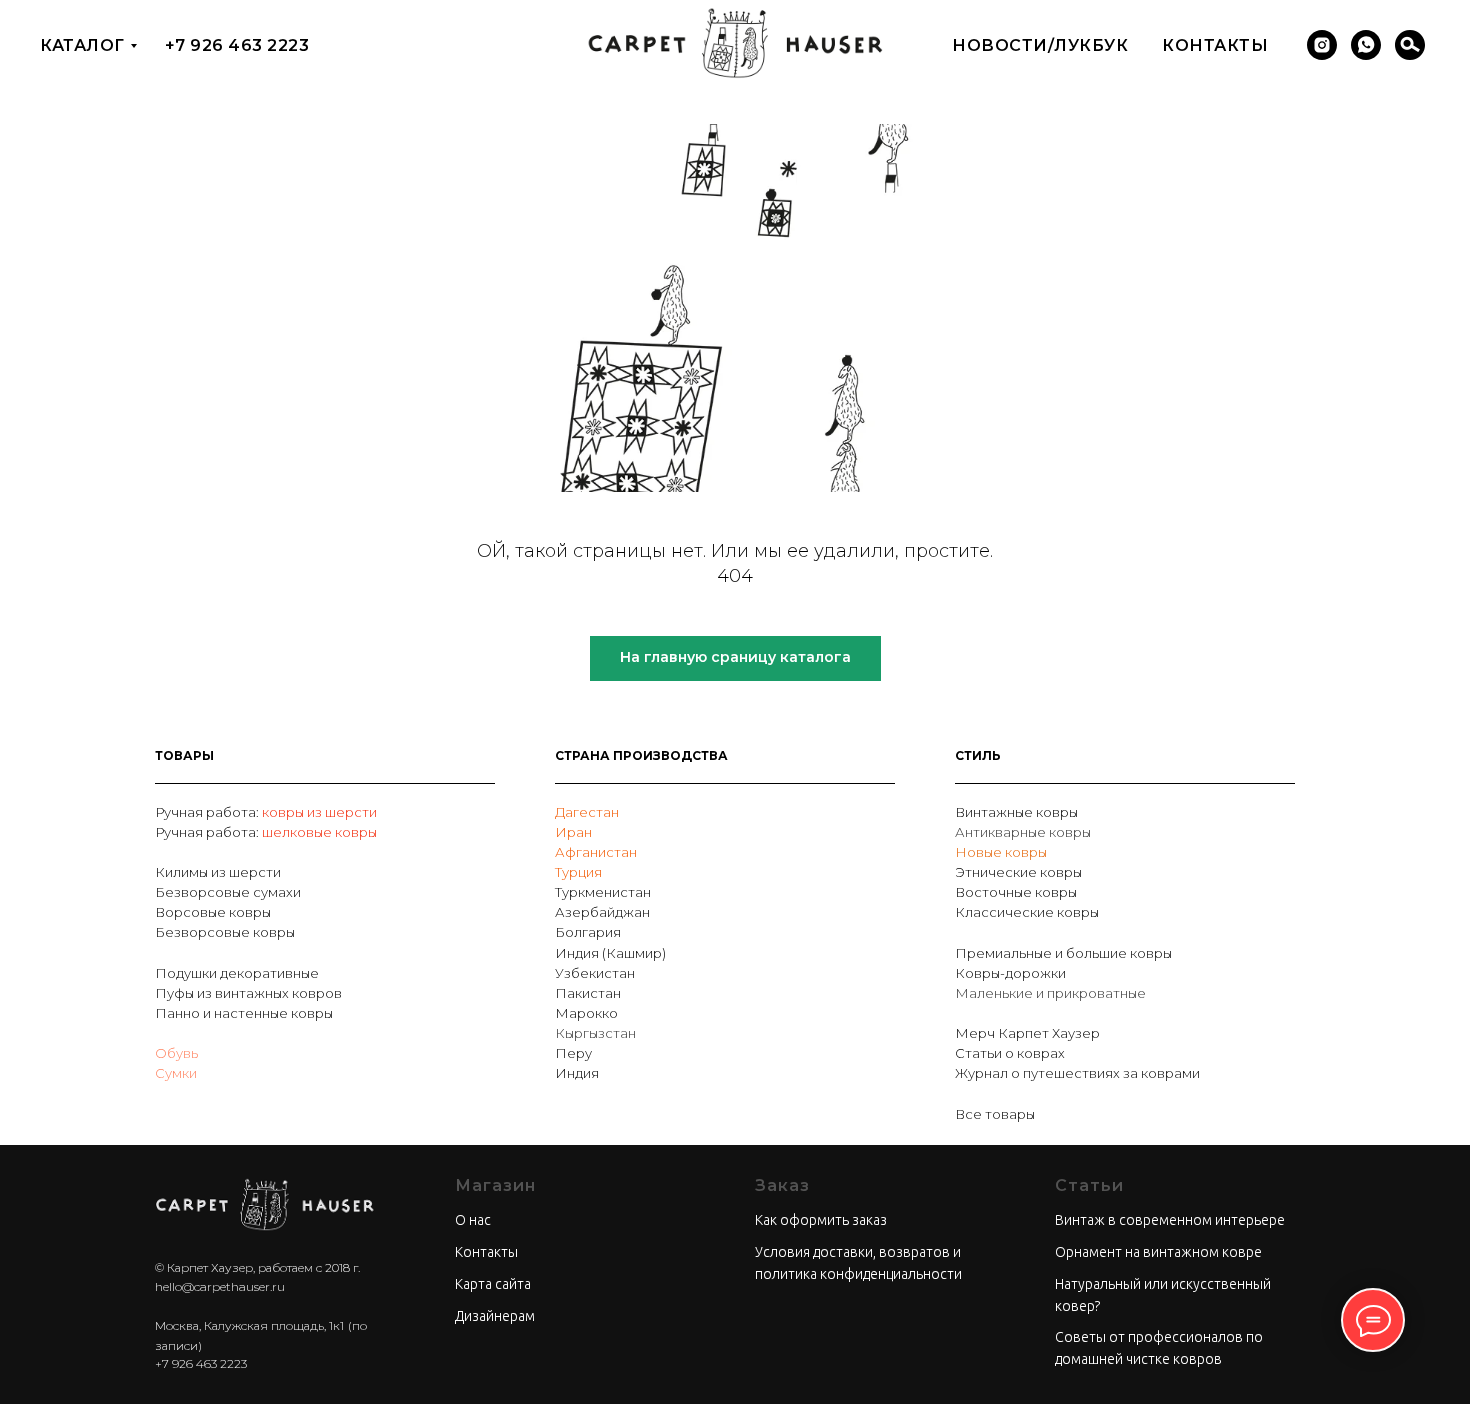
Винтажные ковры (1016, 812)
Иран (573, 832)
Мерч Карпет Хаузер (1027, 1033)
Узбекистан (595, 973)
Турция (578, 872)
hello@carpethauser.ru (220, 1286)
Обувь (176, 1053)
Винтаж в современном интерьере (1170, 1220)
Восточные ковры (1016, 892)
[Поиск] (1410, 45)
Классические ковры (1027, 912)
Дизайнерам (495, 1316)
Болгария (588, 932)
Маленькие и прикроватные (1050, 993)
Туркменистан (603, 892)
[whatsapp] (1366, 45)
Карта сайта (493, 1284)
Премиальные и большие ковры (1063, 953)
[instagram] (1322, 45)
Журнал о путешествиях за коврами (1077, 1073)
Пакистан (588, 993)
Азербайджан (602, 912)
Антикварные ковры (1023, 832)
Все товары (995, 1114)
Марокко (586, 1013)
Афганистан (596, 852)
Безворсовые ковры (225, 932)
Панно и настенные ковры (244, 1013)
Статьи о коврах (1010, 1053)
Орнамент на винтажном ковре (1158, 1252)
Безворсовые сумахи (228, 892)
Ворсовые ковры (213, 912)
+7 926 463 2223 (237, 45)
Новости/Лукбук (1040, 45)
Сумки (176, 1073)
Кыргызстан (595, 1033)
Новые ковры (1001, 852)
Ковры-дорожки (1010, 973)
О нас (473, 1220)
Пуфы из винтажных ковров (248, 993)
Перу (573, 1053)
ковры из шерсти (319, 812)
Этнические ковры (1018, 872)
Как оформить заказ (821, 1220)
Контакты (1215, 45)
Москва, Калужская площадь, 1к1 (249, 1325)
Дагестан (587, 812)
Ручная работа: (208, 812)
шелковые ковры (319, 832)
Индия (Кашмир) (610, 953)
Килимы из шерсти (218, 872)
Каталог (82, 45)
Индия (577, 1073)
